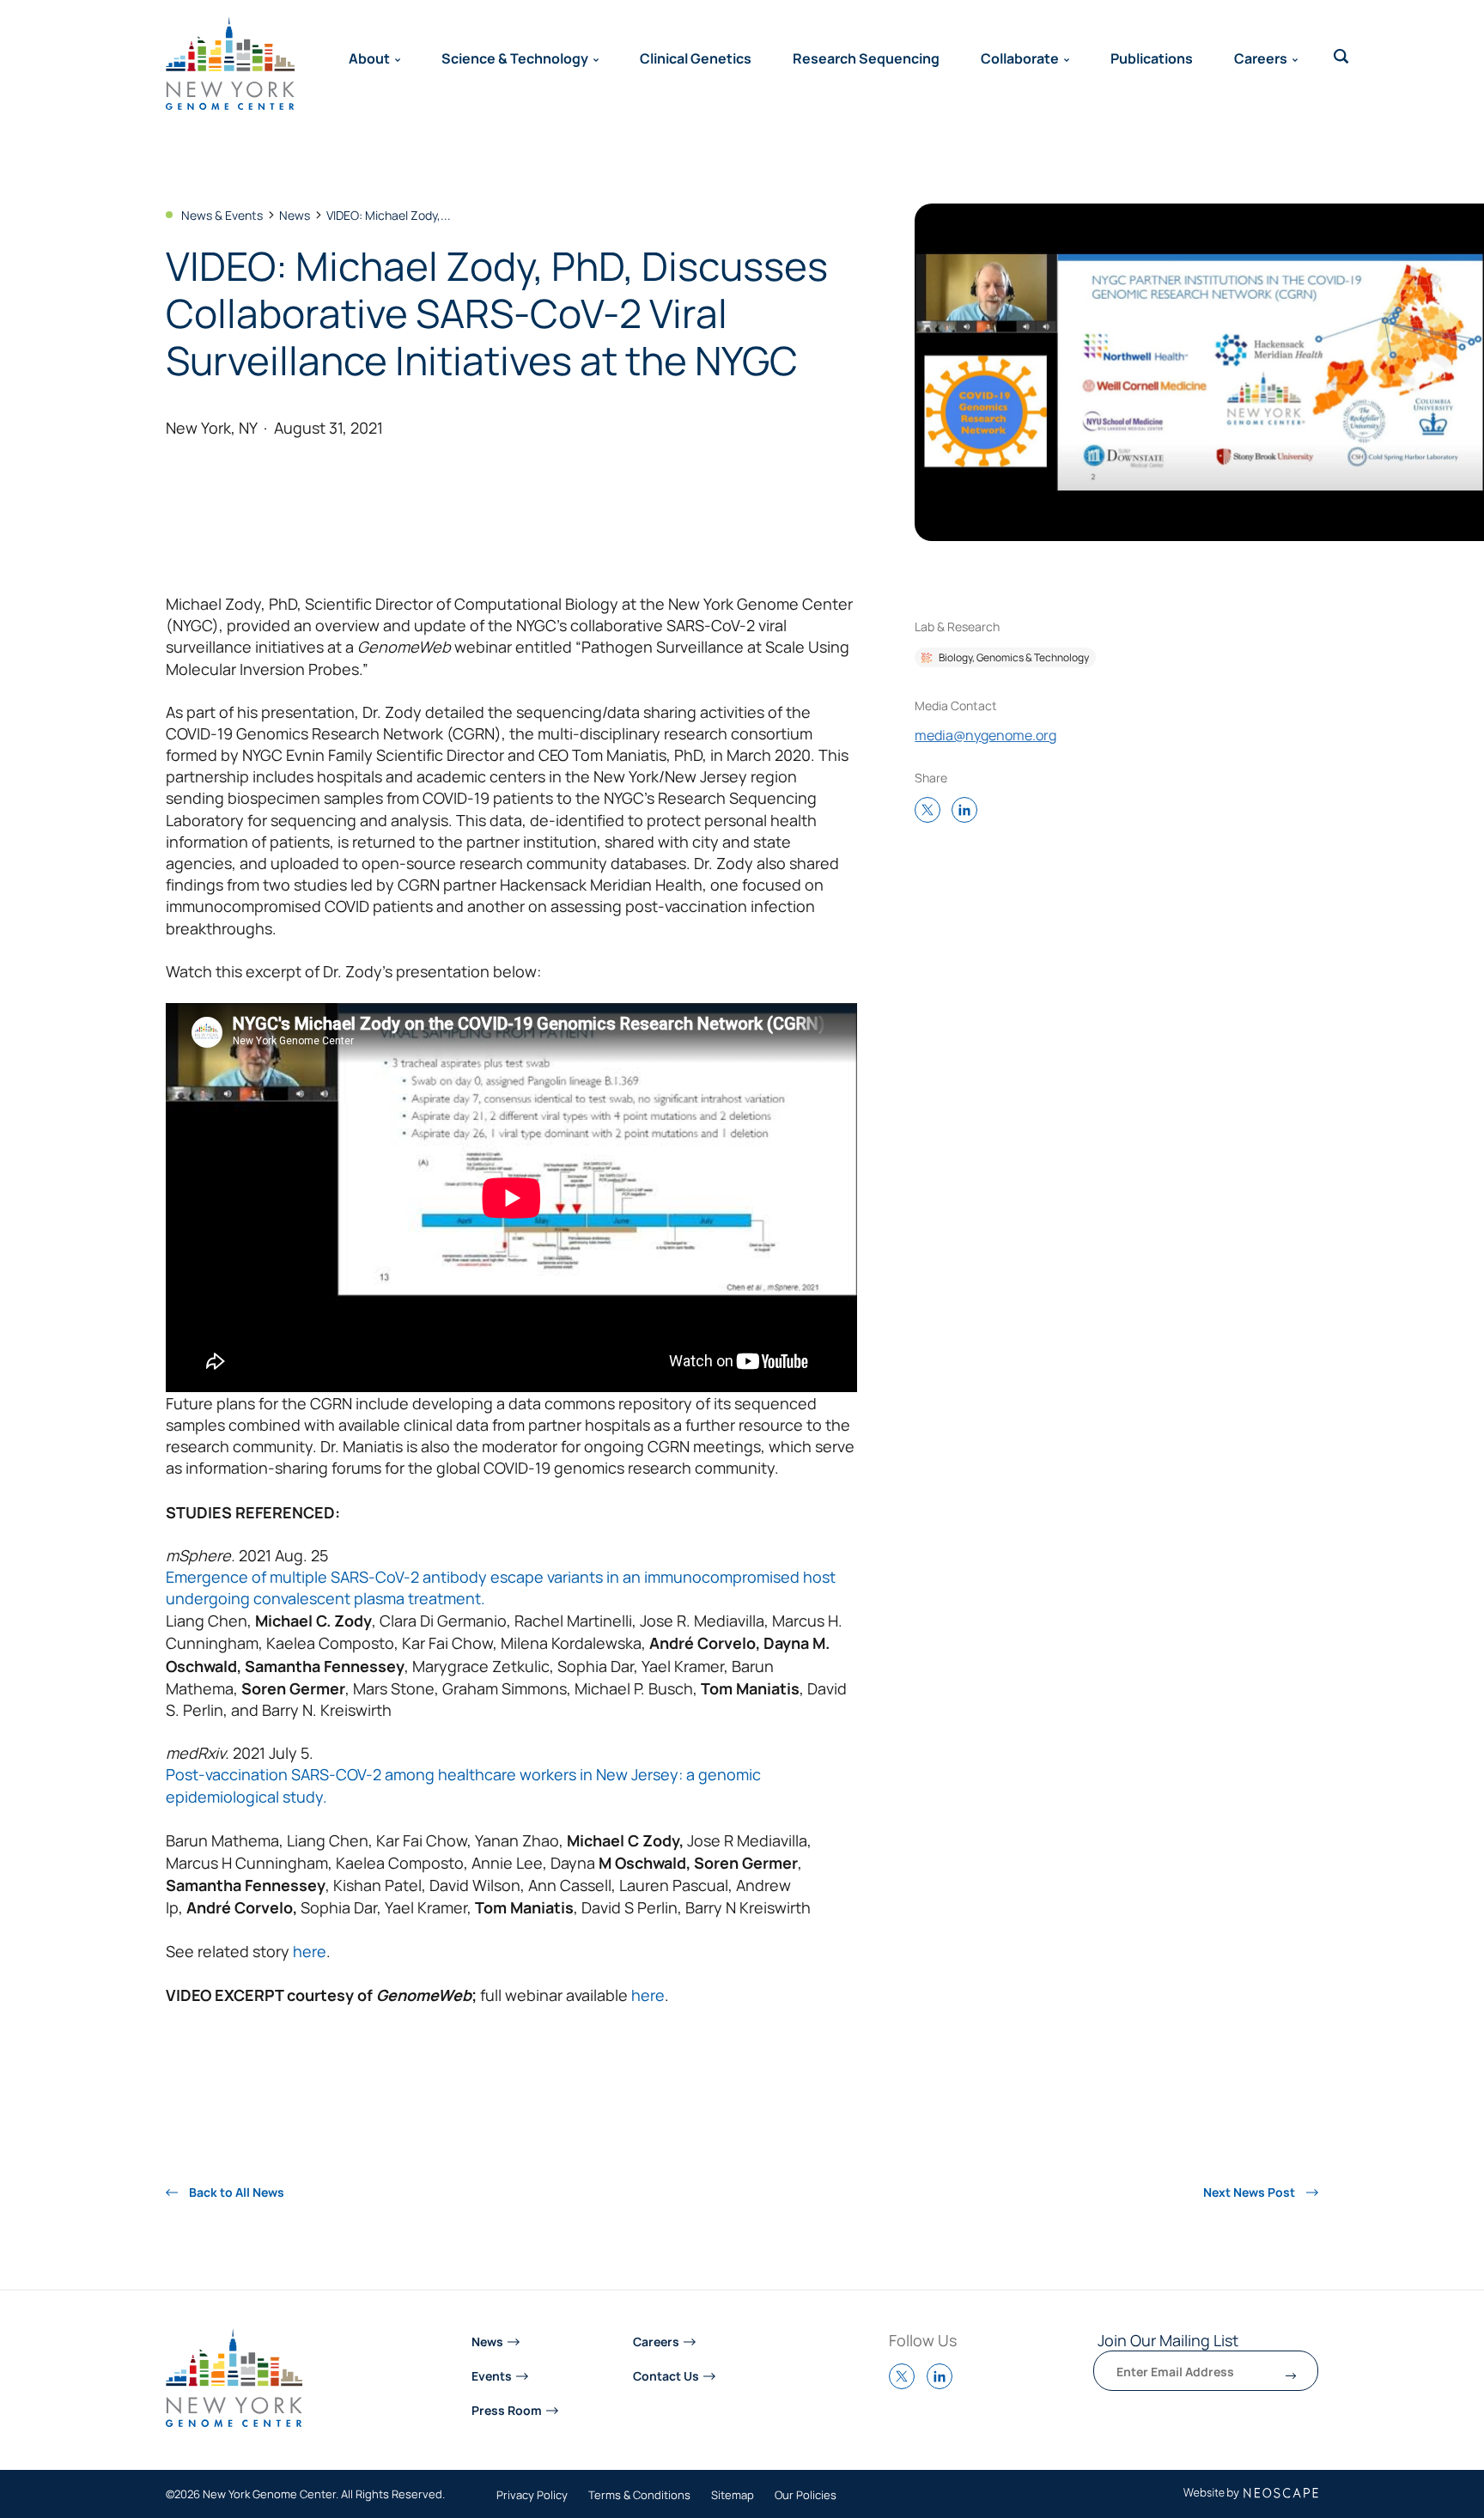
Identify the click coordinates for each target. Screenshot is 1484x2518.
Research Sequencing (866, 58)
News (295, 215)
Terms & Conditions (639, 2496)
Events (492, 2375)
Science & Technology (515, 58)
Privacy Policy (532, 2496)
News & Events (222, 215)
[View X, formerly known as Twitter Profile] (906, 2384)
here (310, 1951)
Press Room (507, 2409)
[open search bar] (1341, 57)
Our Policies (806, 2496)
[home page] (230, 64)
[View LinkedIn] (944, 2384)
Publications (1152, 58)
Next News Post (1250, 2192)
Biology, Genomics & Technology (1014, 657)
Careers (1261, 58)
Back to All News (235, 2192)
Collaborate (1020, 58)
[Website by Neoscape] (1251, 2494)
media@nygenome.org (985, 734)
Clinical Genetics (696, 58)
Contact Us (666, 2375)
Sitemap (733, 2496)
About (369, 58)
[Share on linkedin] (969, 811)
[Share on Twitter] (932, 811)
